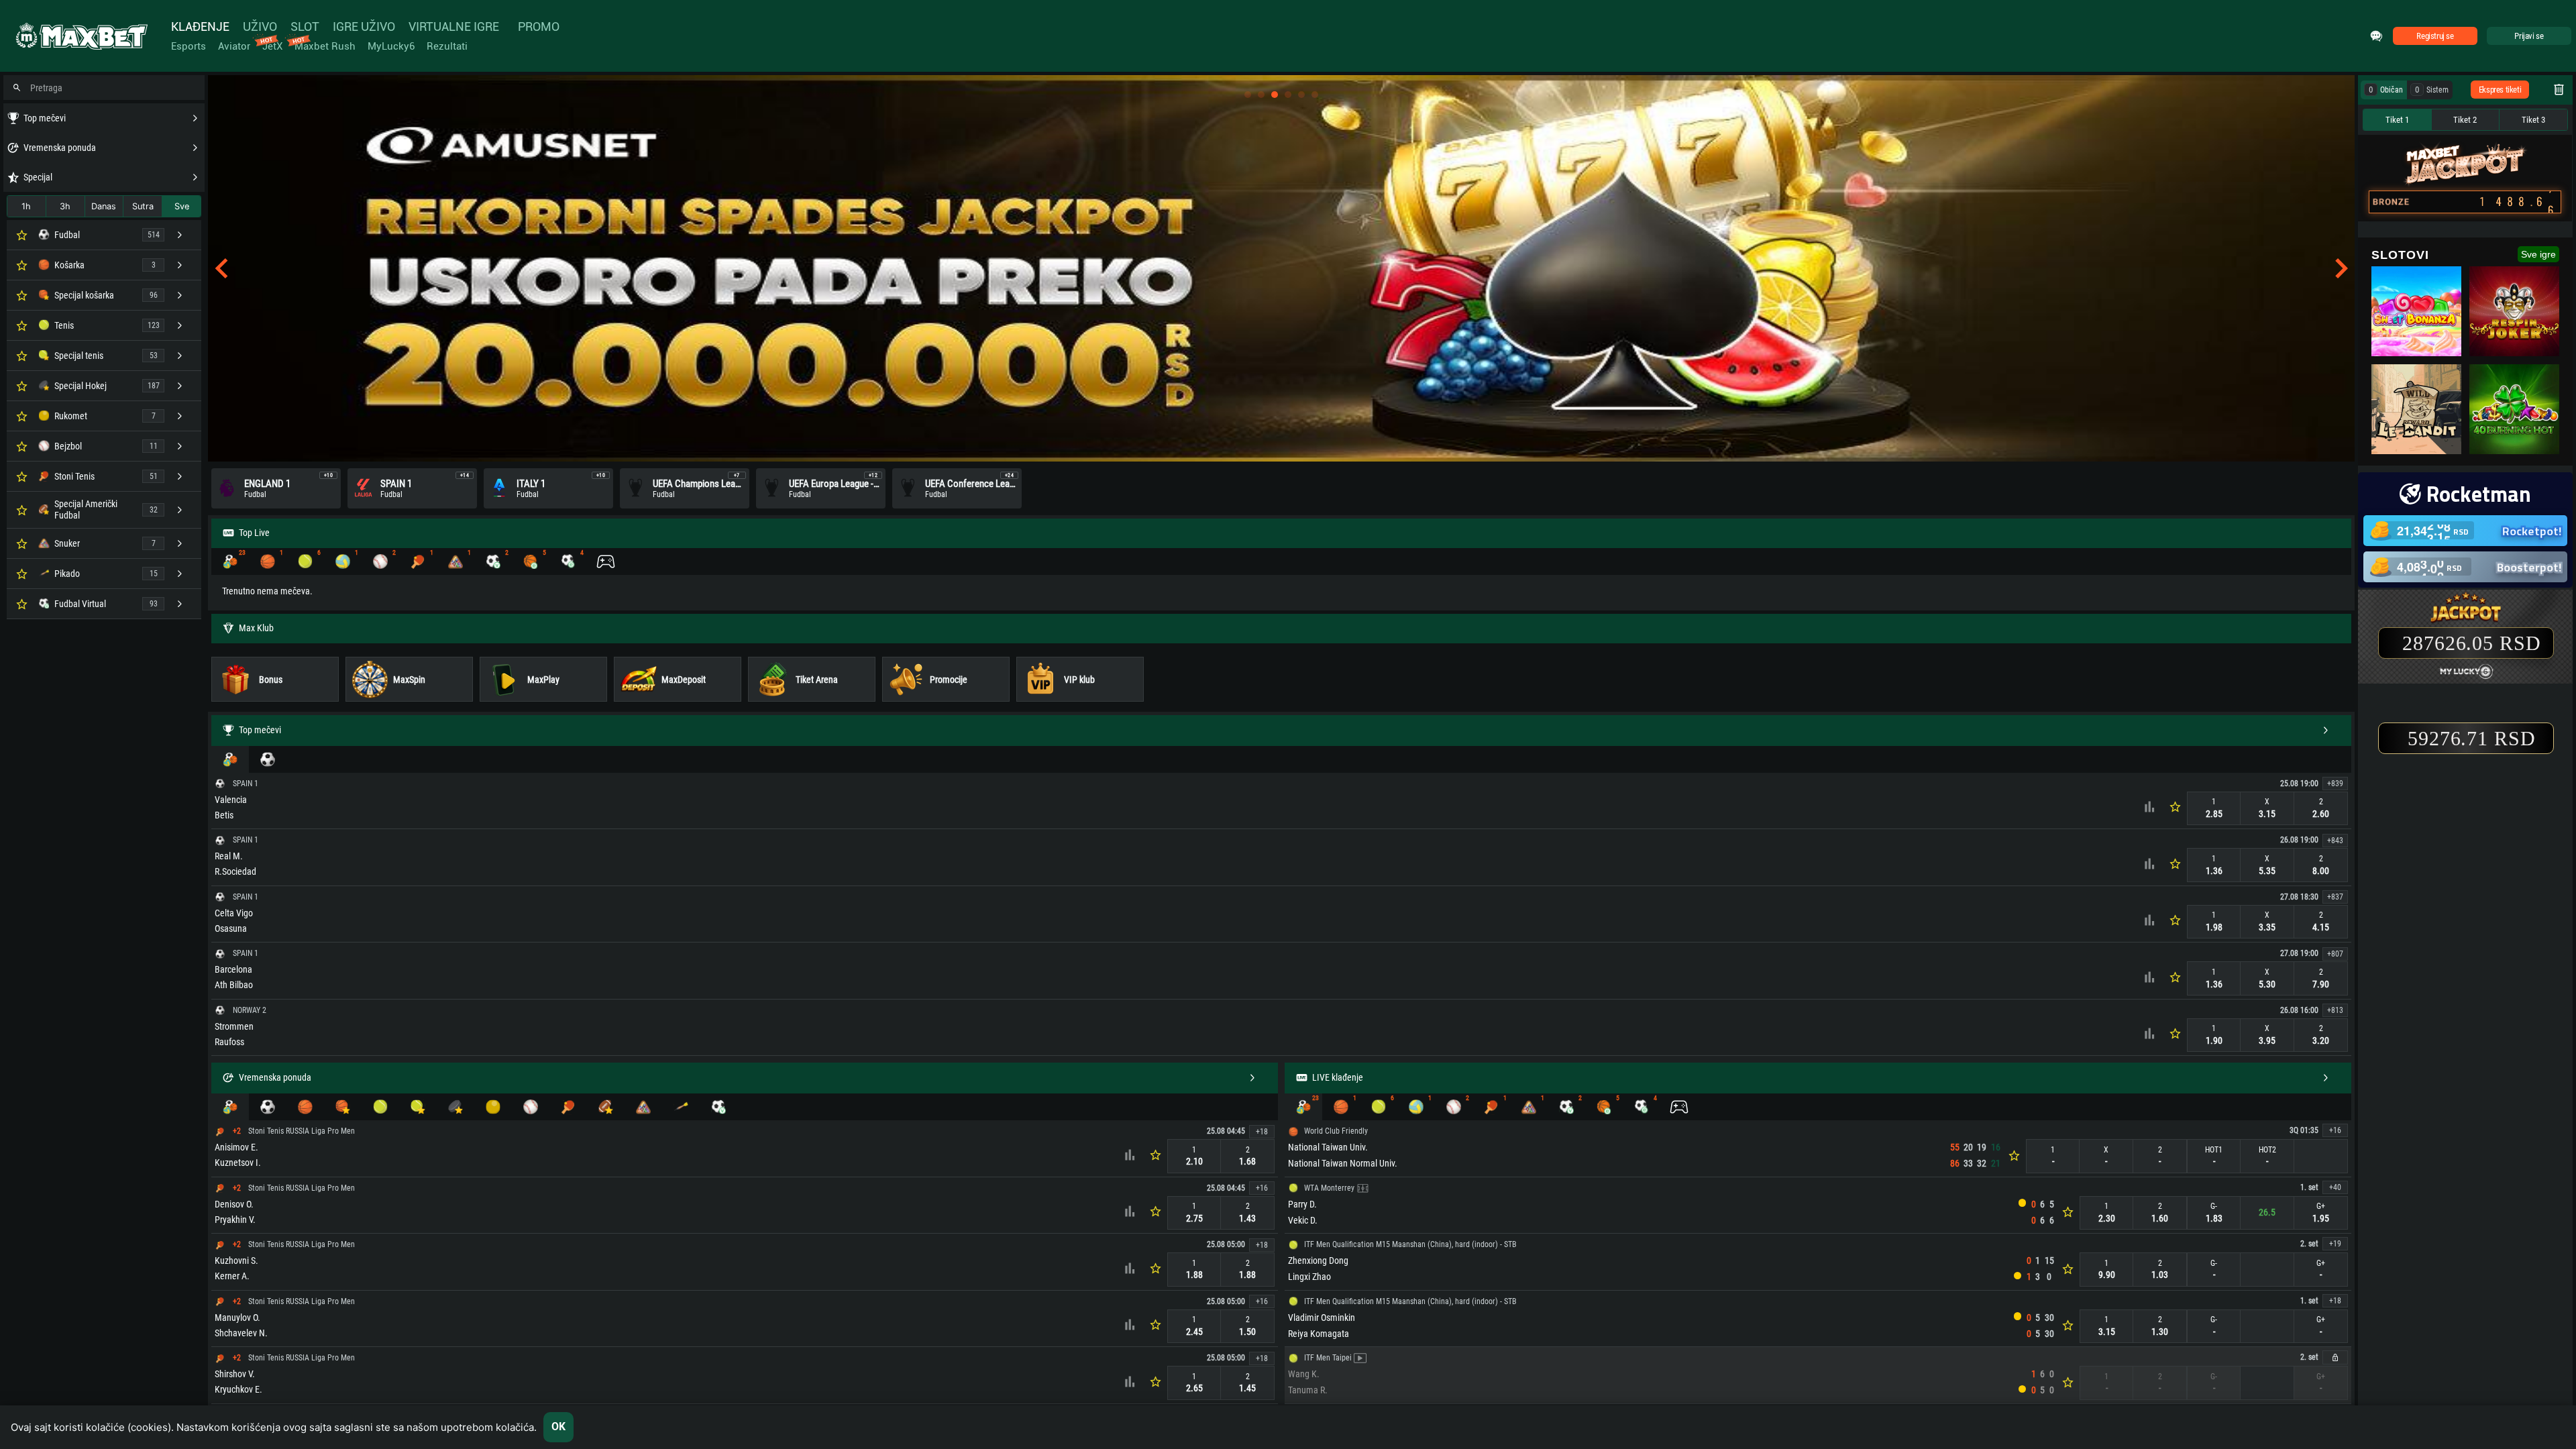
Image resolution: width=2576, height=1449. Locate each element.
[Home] (80, 36)
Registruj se (2435, 36)
